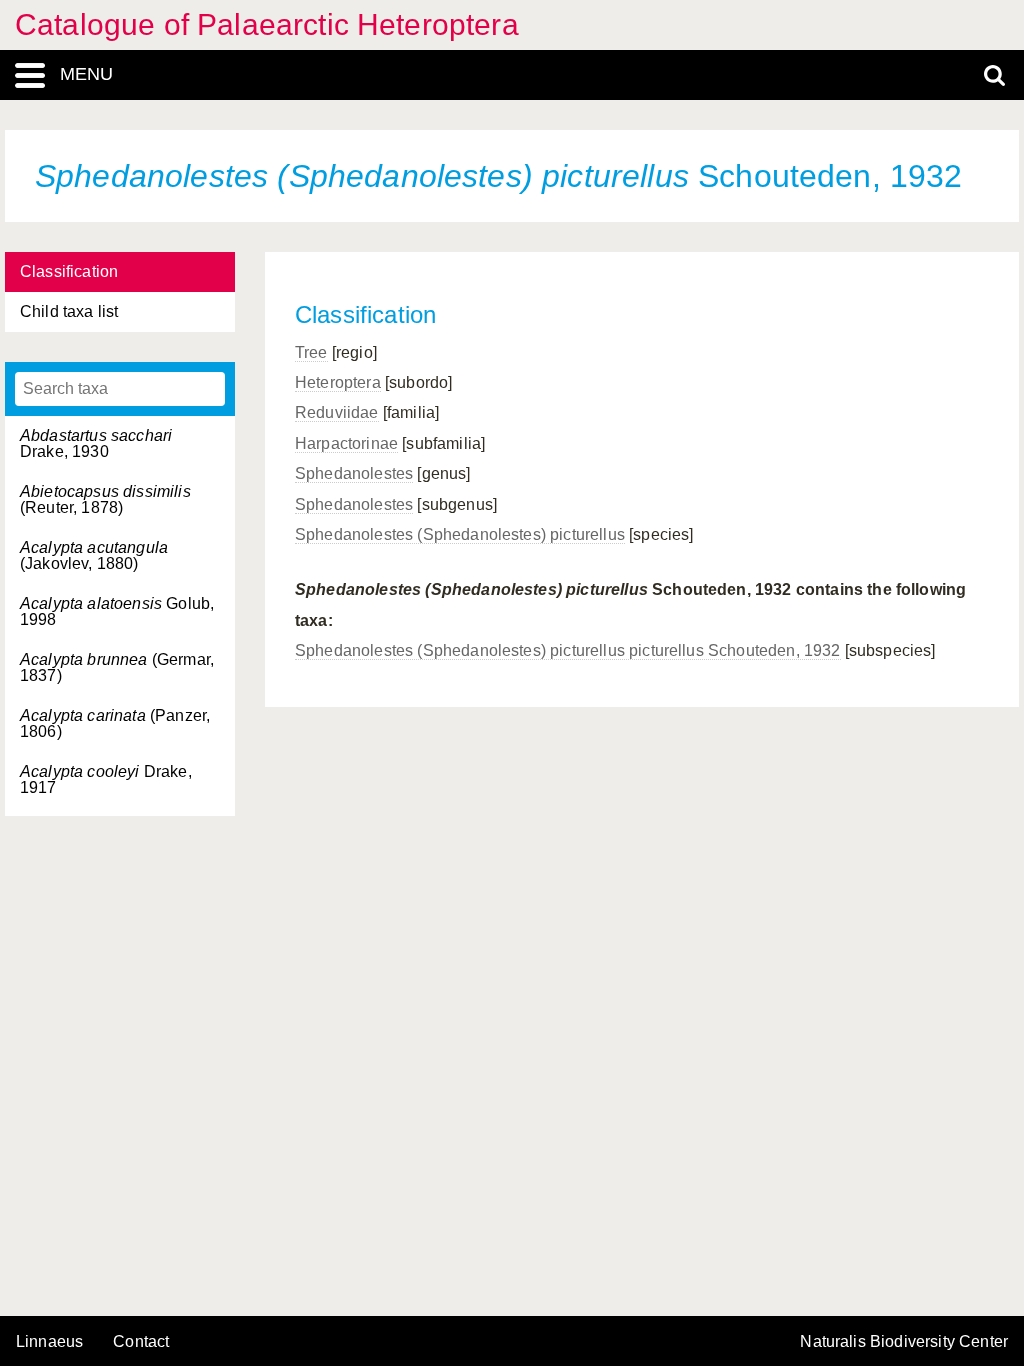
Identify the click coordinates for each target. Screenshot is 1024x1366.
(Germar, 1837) (117, 667)
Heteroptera (338, 382)
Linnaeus (49, 1342)
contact (141, 1341)
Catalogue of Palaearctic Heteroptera (267, 24)
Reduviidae (337, 412)
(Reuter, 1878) (105, 499)
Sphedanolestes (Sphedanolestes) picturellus (460, 534)
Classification (69, 271)
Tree (311, 352)
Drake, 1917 (106, 779)
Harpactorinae (346, 443)
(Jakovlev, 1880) (94, 555)
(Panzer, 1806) (115, 723)
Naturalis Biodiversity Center (904, 1342)
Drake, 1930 (96, 443)
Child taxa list (69, 311)
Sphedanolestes (354, 473)
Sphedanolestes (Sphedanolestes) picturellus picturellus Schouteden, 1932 (568, 650)
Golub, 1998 (117, 611)
